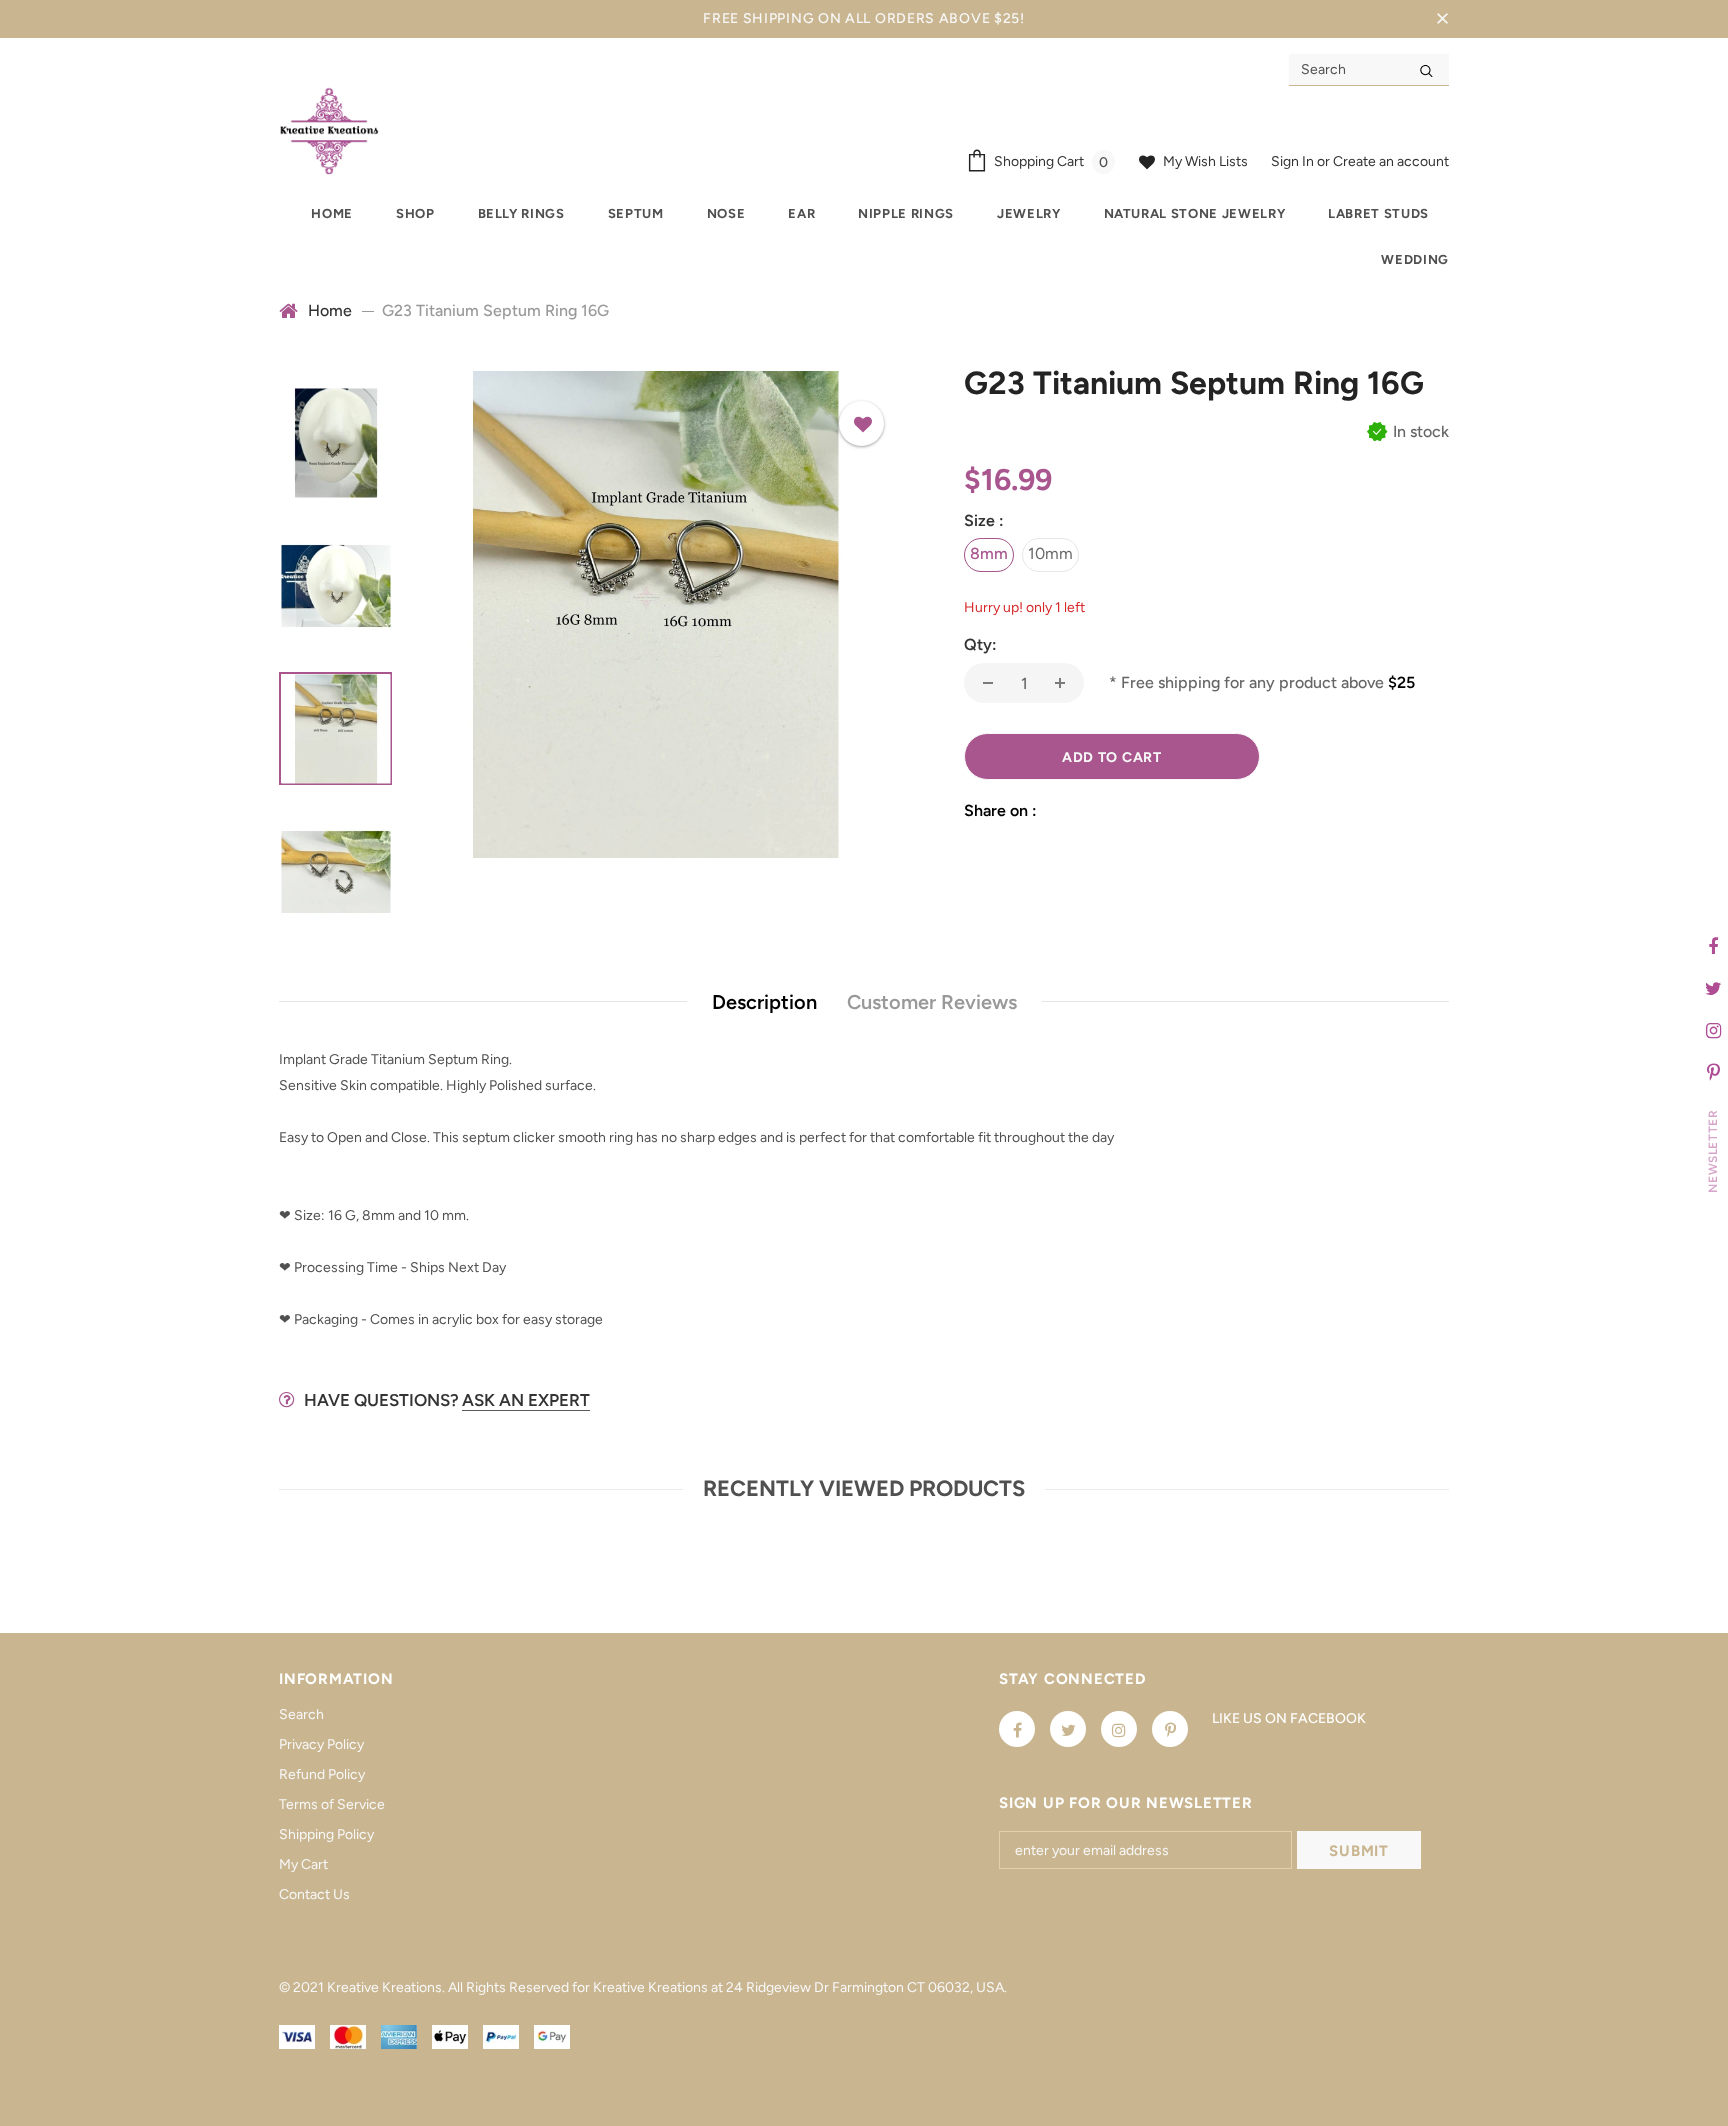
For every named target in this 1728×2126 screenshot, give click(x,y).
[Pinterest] (1170, 1729)
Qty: (980, 644)
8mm (989, 553)
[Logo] (329, 130)
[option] (655, 614)
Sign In (1294, 161)
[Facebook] (1017, 1729)
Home (330, 310)
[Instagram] (1119, 1729)
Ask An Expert (526, 1400)
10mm (1050, 553)
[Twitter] (1068, 1729)
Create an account (1391, 161)
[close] (1442, 19)
